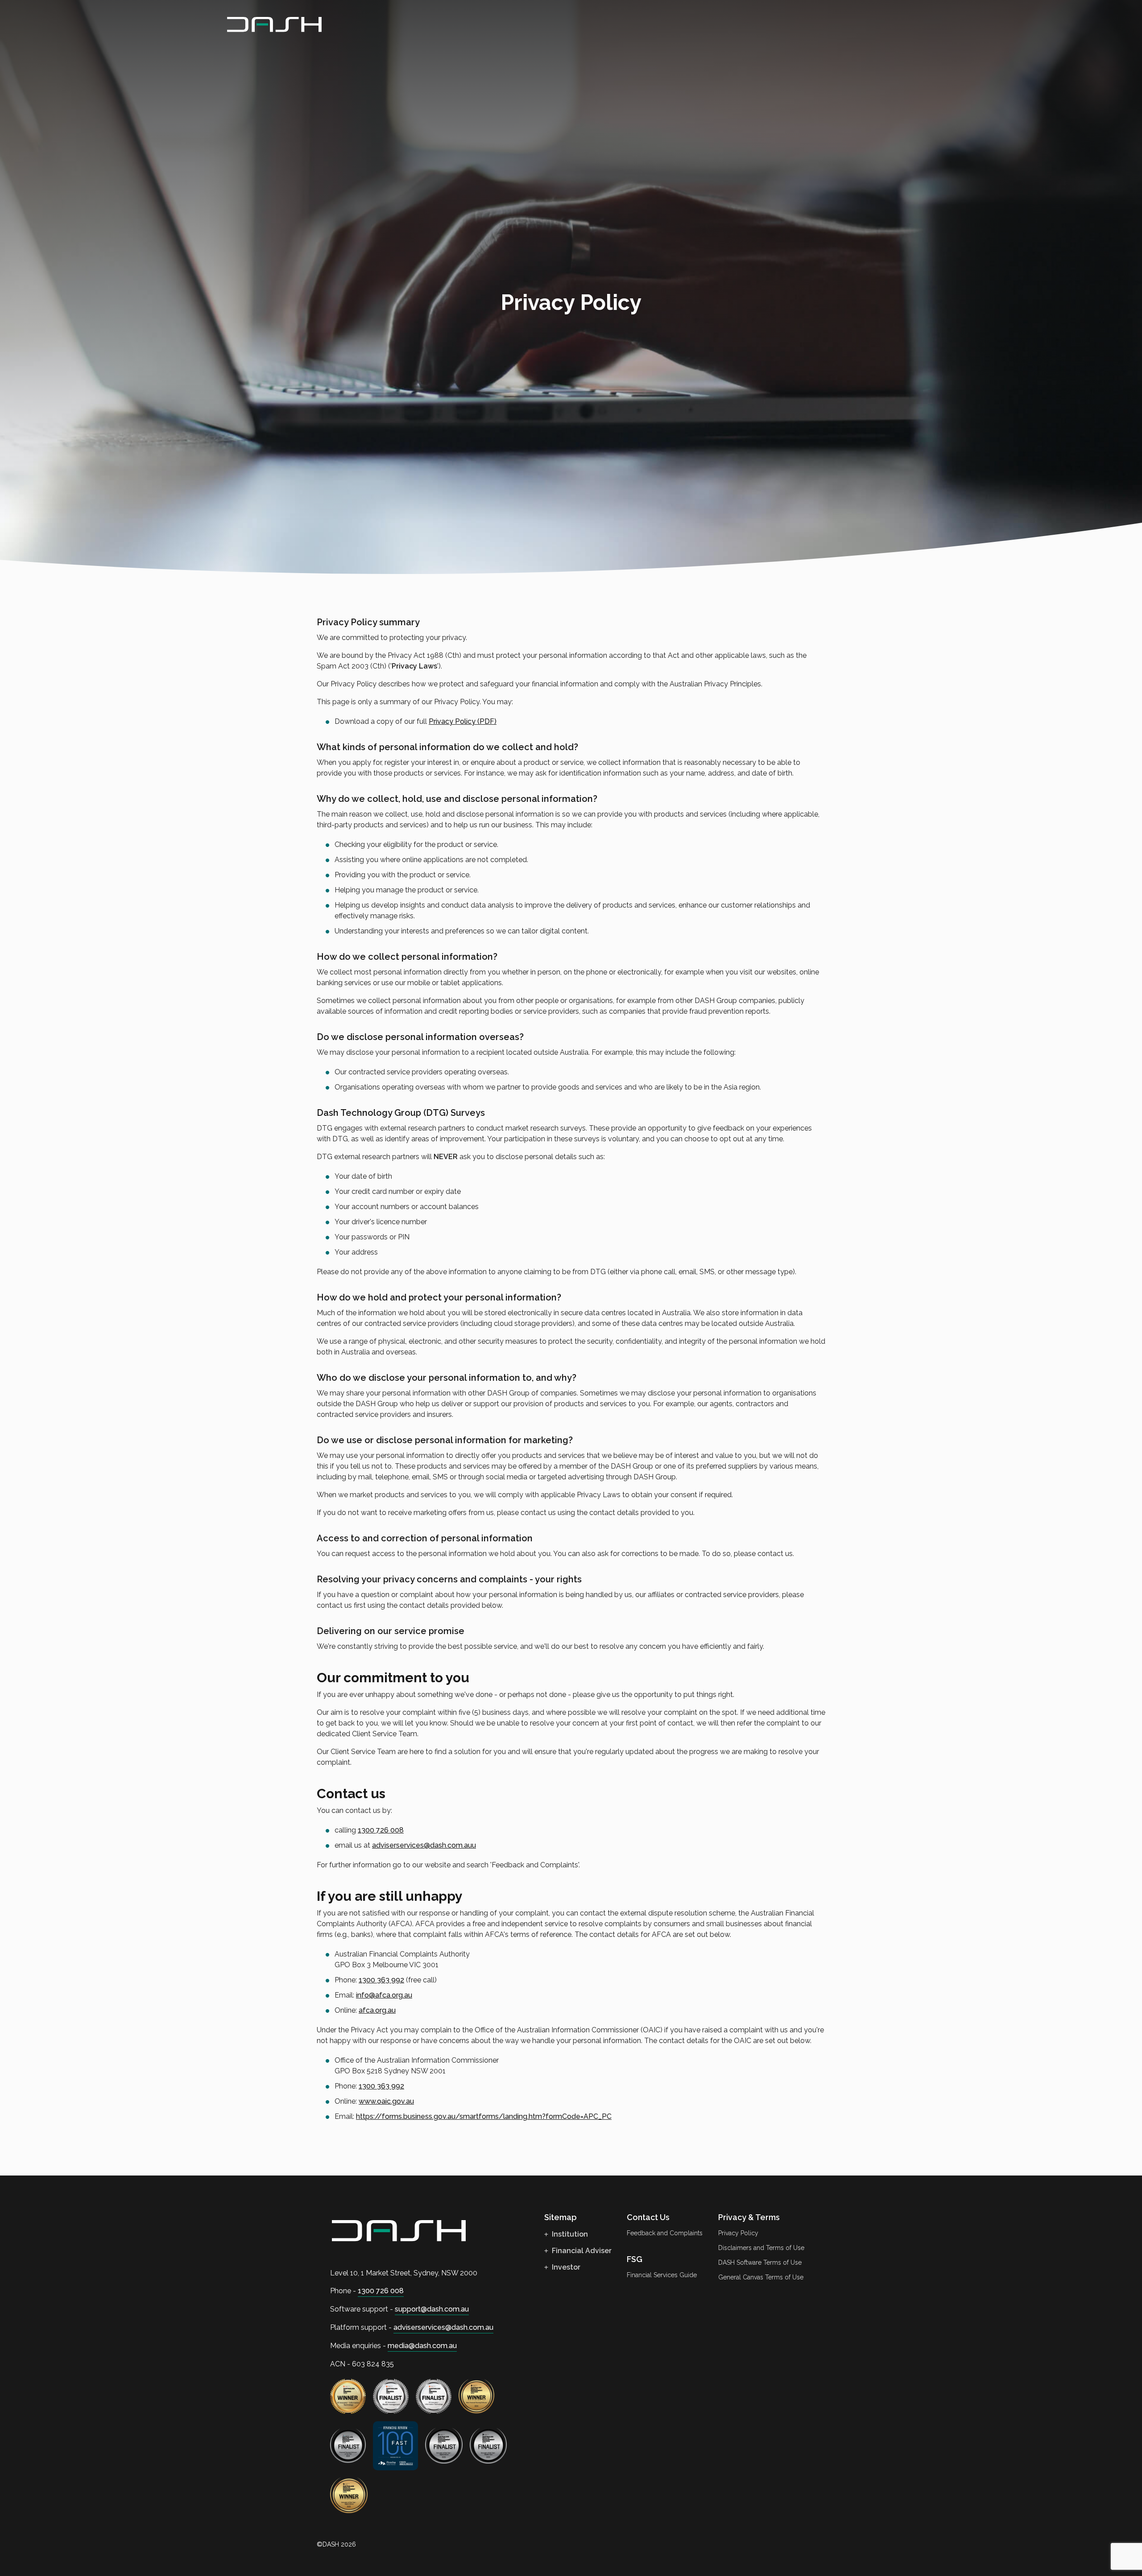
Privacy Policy (738, 2233)
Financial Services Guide (662, 2275)
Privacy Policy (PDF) (463, 721)
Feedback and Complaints (665, 2233)
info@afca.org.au (384, 1995)
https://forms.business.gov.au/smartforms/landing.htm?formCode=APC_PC (484, 2116)
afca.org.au (377, 2010)
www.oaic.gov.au (386, 2101)
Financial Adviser (581, 2251)
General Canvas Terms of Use (761, 2277)
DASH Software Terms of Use (760, 2262)
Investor (565, 2267)
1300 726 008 (381, 1830)
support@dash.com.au (432, 2309)
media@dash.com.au (422, 2346)
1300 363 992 (381, 1980)
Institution (569, 2234)
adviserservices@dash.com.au (443, 2327)
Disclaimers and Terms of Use (761, 2248)
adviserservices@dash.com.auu (424, 1845)
